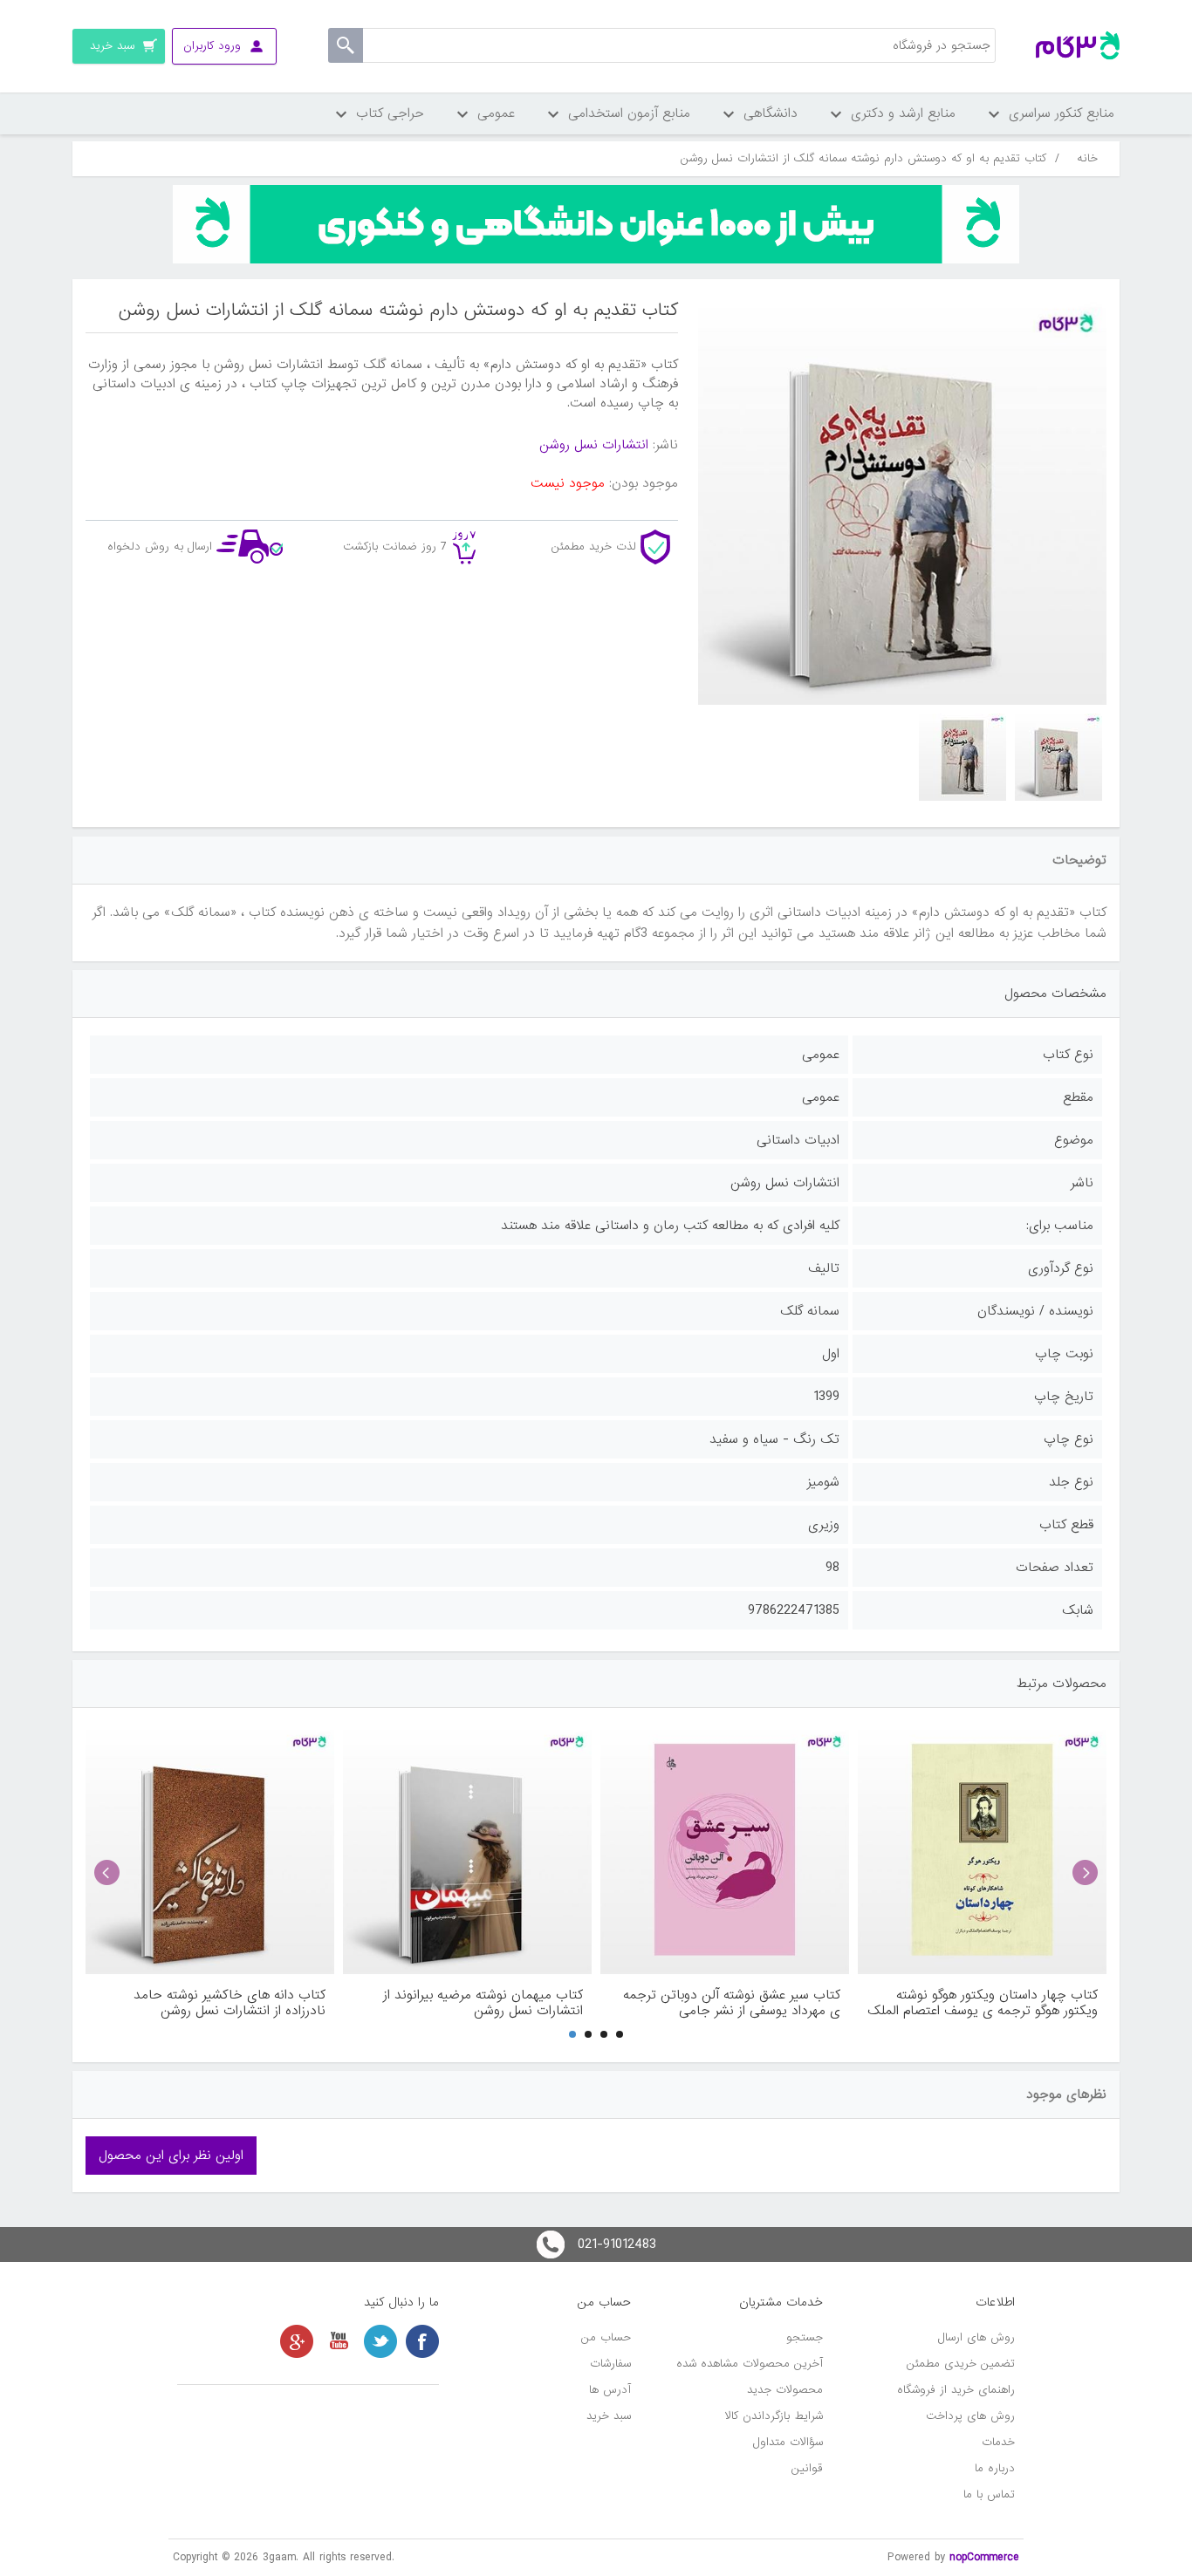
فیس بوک (422, 2341)
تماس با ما (989, 2494)
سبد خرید (609, 2416)
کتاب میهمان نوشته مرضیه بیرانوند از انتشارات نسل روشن (483, 2003)
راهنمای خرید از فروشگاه (956, 2390)
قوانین (807, 2468)
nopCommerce (984, 2557)
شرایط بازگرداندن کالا (774, 2416)
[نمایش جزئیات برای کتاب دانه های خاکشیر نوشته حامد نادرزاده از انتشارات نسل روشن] (210, 1850)
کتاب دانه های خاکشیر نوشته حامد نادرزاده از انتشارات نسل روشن (229, 2003)
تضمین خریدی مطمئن (961, 2364)
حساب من (606, 2337)
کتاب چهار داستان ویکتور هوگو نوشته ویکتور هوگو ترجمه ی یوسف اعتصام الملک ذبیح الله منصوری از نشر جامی (983, 2003)
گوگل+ (297, 2341)
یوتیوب (339, 2341)
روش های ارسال (976, 2337)
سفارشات (610, 2364)
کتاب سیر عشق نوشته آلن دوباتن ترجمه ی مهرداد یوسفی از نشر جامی (732, 2003)
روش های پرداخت (970, 2416)
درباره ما (995, 2468)
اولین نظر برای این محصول (171, 2156)
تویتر (380, 2341)
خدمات (998, 2442)
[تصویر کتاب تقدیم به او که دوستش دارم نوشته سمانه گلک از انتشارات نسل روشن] (1058, 757)
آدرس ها (610, 2390)
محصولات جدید (785, 2390)
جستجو (805, 2337)
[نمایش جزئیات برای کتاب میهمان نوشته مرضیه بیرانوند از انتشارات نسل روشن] (467, 1850)
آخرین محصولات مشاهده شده (750, 2364)
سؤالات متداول (788, 2442)
